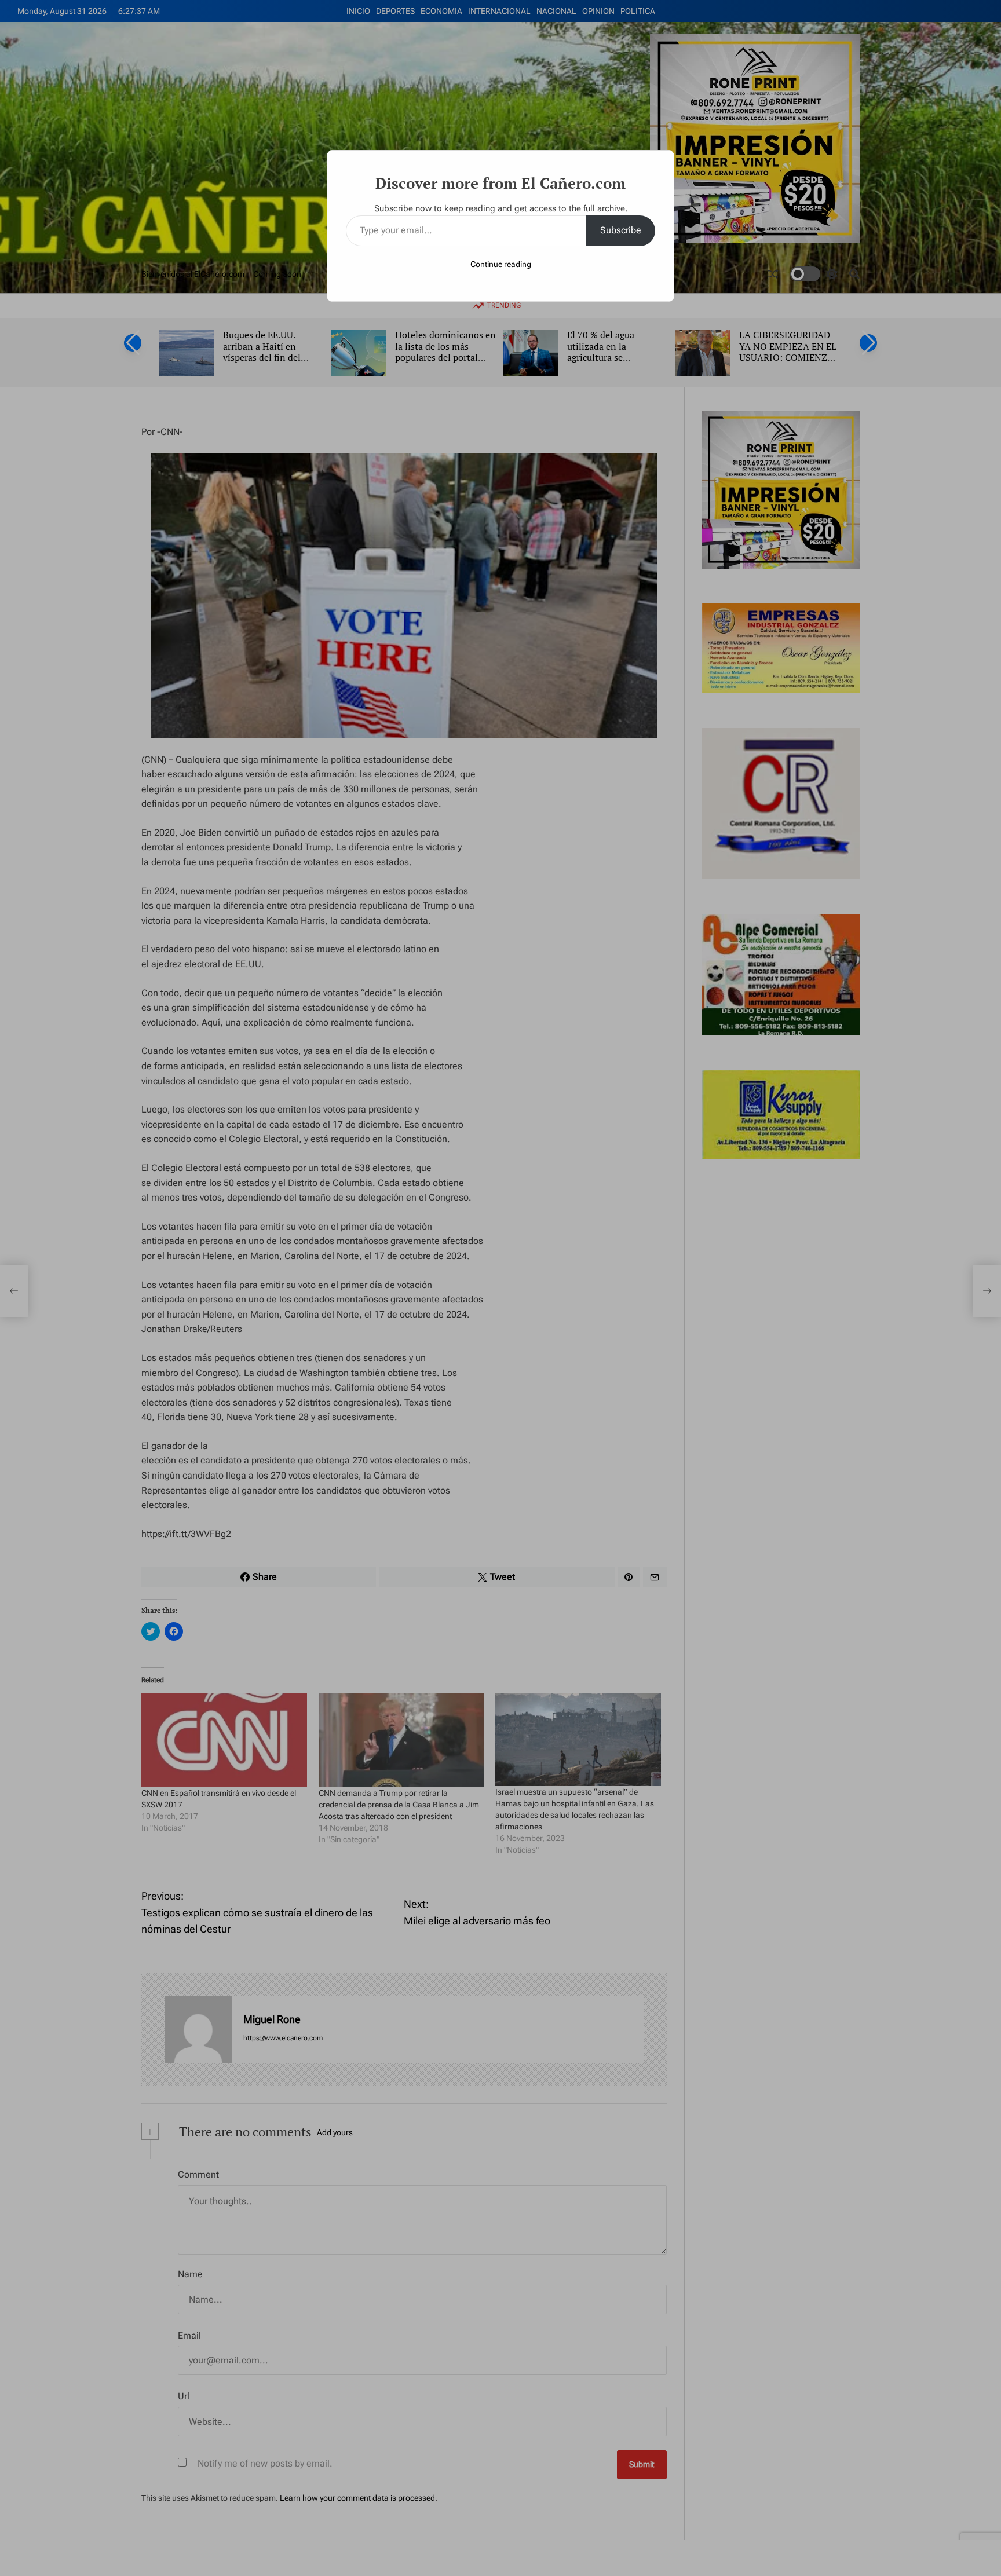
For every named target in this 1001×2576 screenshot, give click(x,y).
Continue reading (501, 264)
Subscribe (621, 230)
